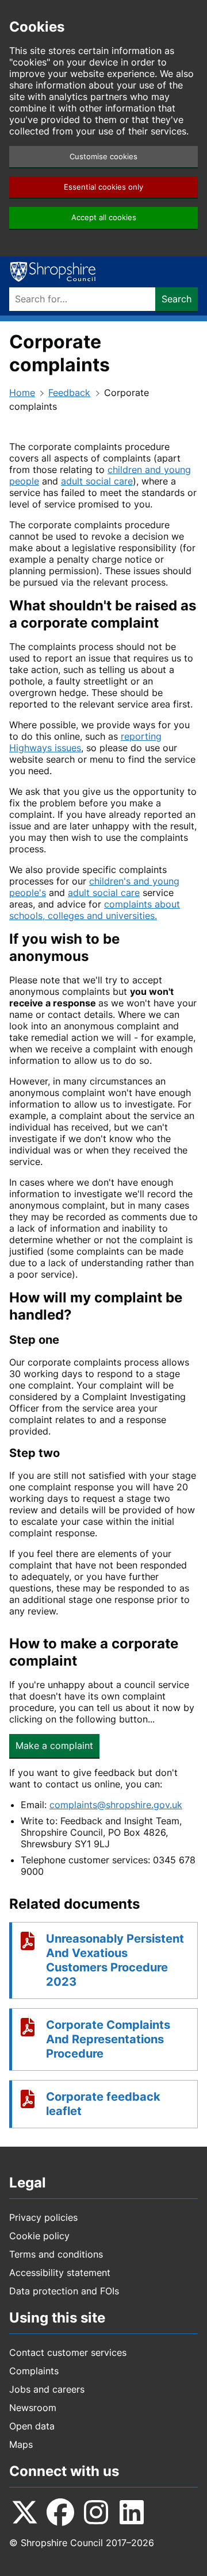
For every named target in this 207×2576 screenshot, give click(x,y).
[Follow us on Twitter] (25, 2512)
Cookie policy (39, 2236)
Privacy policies (43, 2217)
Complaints (34, 2371)
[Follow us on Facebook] (60, 2512)
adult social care (97, 481)
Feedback (69, 393)
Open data (32, 2426)
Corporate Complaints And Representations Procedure (108, 2039)
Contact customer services (68, 2352)
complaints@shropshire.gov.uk (116, 1805)
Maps (21, 2444)
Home (22, 393)
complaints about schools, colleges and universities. (95, 910)
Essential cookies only (103, 187)
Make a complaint (54, 1745)
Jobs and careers (47, 2389)
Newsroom (33, 2408)
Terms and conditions (56, 2254)
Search (177, 299)
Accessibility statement (60, 2273)
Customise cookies (103, 157)
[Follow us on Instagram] (96, 2512)
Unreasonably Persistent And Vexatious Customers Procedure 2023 (115, 1960)
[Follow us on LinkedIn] (132, 2512)
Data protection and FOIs (64, 2291)
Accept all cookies (104, 218)
